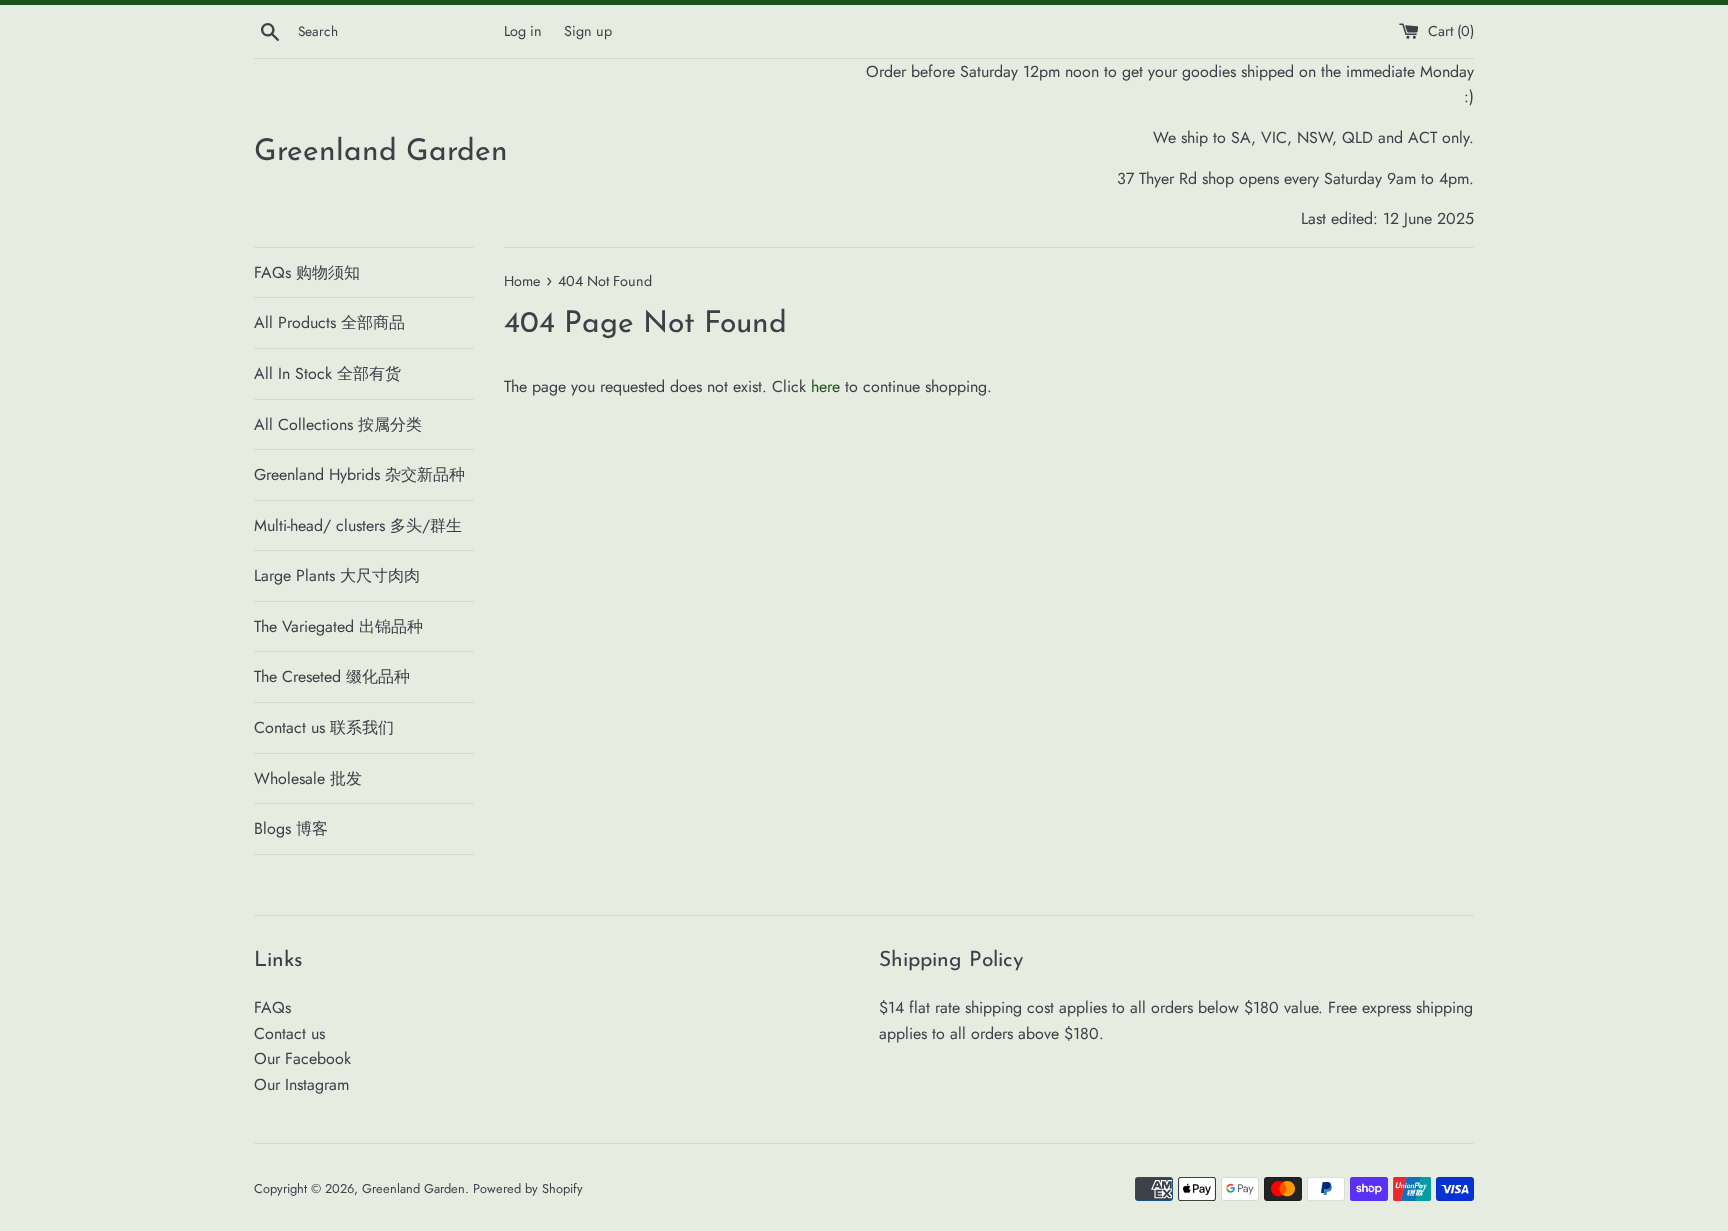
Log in (523, 31)
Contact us (289, 1033)
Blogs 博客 (291, 828)
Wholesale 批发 (308, 778)
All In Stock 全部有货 (327, 373)
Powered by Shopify (528, 1188)
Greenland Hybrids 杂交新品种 (359, 474)
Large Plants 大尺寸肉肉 (337, 575)
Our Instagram (301, 1084)
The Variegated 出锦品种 (338, 626)
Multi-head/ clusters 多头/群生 (358, 525)
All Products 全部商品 (329, 322)
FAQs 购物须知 (307, 272)
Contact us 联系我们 (324, 727)
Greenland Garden (381, 152)
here (825, 386)
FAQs (272, 1007)
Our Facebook (302, 1058)
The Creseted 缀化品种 (332, 676)
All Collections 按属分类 (338, 424)
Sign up (588, 31)
